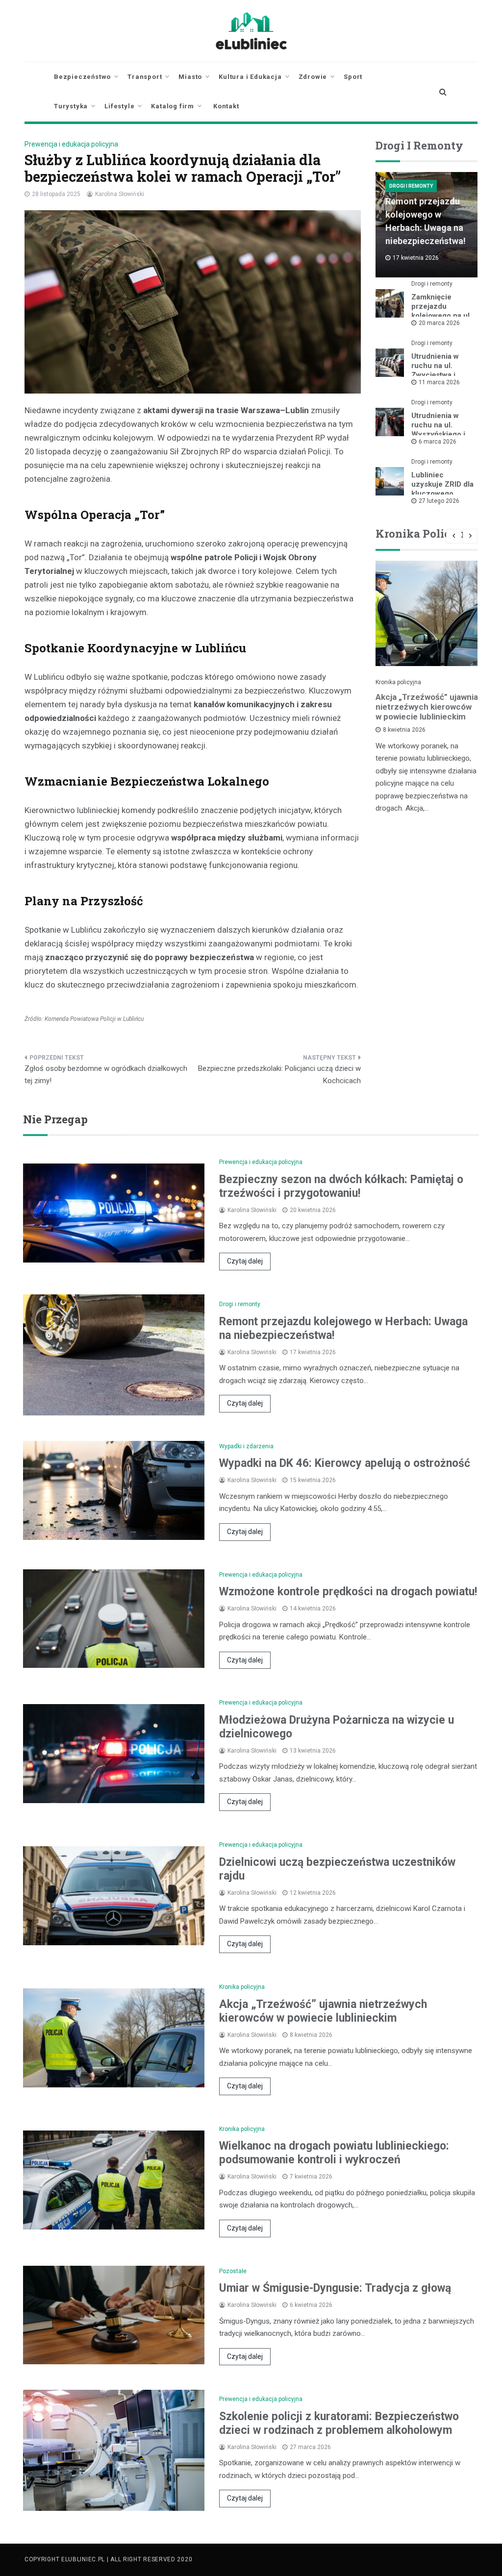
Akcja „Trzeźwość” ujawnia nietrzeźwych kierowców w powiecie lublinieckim (427, 707)
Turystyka (71, 106)
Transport (145, 77)
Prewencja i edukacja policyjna (71, 144)
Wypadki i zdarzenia (246, 1446)
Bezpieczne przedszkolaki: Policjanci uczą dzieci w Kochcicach (279, 1075)
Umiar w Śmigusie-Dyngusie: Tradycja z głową (335, 2288)
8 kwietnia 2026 (404, 730)
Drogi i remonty (411, 186)
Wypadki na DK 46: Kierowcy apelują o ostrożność (345, 1463)
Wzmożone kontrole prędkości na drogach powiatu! (348, 1592)
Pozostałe (233, 2271)
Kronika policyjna (398, 682)
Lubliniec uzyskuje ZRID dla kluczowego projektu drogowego (442, 494)
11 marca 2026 (439, 382)
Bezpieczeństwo (82, 77)
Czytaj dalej (245, 1261)
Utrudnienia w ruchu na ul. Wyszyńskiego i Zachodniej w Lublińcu (438, 434)
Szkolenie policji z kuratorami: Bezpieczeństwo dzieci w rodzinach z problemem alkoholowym (339, 2423)
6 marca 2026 (438, 442)
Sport (353, 77)
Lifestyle (119, 106)
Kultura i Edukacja (250, 77)
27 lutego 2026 (439, 501)
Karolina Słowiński (120, 194)
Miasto (190, 77)
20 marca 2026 (439, 323)
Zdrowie (313, 77)
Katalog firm (173, 106)
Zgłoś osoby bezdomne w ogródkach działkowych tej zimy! (106, 1075)
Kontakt (226, 106)
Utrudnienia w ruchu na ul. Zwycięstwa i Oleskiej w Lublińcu (435, 375)
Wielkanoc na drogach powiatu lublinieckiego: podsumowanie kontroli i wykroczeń (334, 2153)
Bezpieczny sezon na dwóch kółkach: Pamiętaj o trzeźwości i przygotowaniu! (341, 1186)
